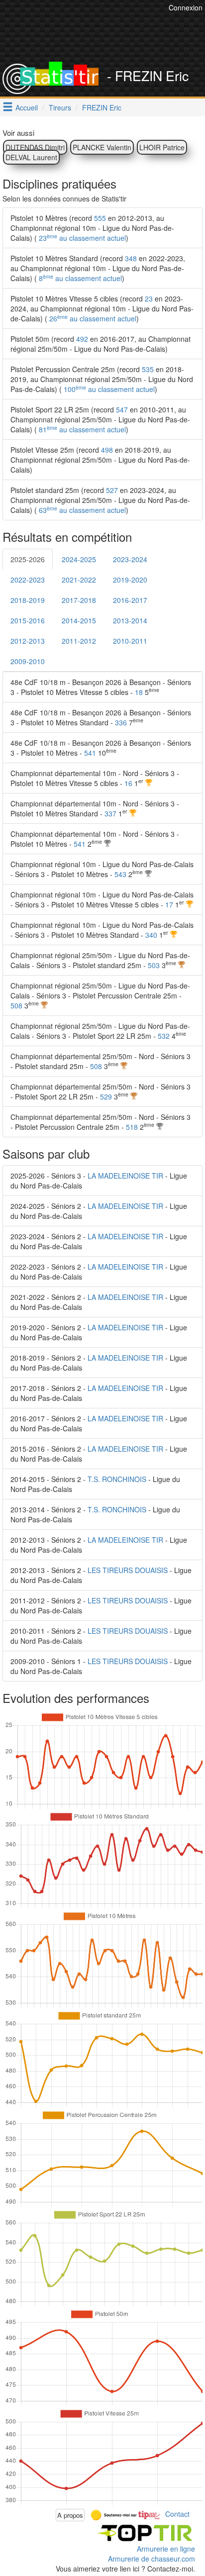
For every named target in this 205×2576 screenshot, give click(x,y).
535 (148, 369)
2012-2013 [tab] (28, 641)
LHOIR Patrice (162, 147)
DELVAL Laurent (31, 157)
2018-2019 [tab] (28, 600)
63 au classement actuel (81, 510)
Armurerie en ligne (166, 2549)
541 (90, 753)
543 (120, 874)
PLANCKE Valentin (102, 147)
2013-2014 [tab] (130, 620)
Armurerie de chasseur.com (152, 2559)
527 (112, 490)
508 (16, 1005)
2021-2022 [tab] (79, 580)
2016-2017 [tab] (130, 600)
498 (107, 450)
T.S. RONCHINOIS (117, 1479)
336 (121, 722)
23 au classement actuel (81, 238)
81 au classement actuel (81, 429)
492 (82, 339)
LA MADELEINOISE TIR (125, 1176)
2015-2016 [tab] (28, 620)
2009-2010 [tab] (28, 661)
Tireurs (60, 107)
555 (100, 218)
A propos (70, 2515)
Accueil (27, 107)
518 (132, 1127)
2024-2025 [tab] (79, 559)
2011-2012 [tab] (79, 641)
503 (154, 965)
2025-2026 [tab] (28, 559)
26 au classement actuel (92, 318)
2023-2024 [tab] (130, 559)
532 (164, 1036)
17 (169, 904)
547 (122, 409)
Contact (177, 2514)
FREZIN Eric (102, 107)
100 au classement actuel (108, 389)
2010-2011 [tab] (130, 641)
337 (110, 813)
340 (151, 935)
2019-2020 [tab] (130, 580)
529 (106, 1096)
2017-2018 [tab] (79, 600)
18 (139, 692)
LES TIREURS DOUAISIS (128, 1570)
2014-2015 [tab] (79, 620)
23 (149, 298)
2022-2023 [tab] (28, 580)
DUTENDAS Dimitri (35, 147)
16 (128, 783)
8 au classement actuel (79, 278)
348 (131, 258)
